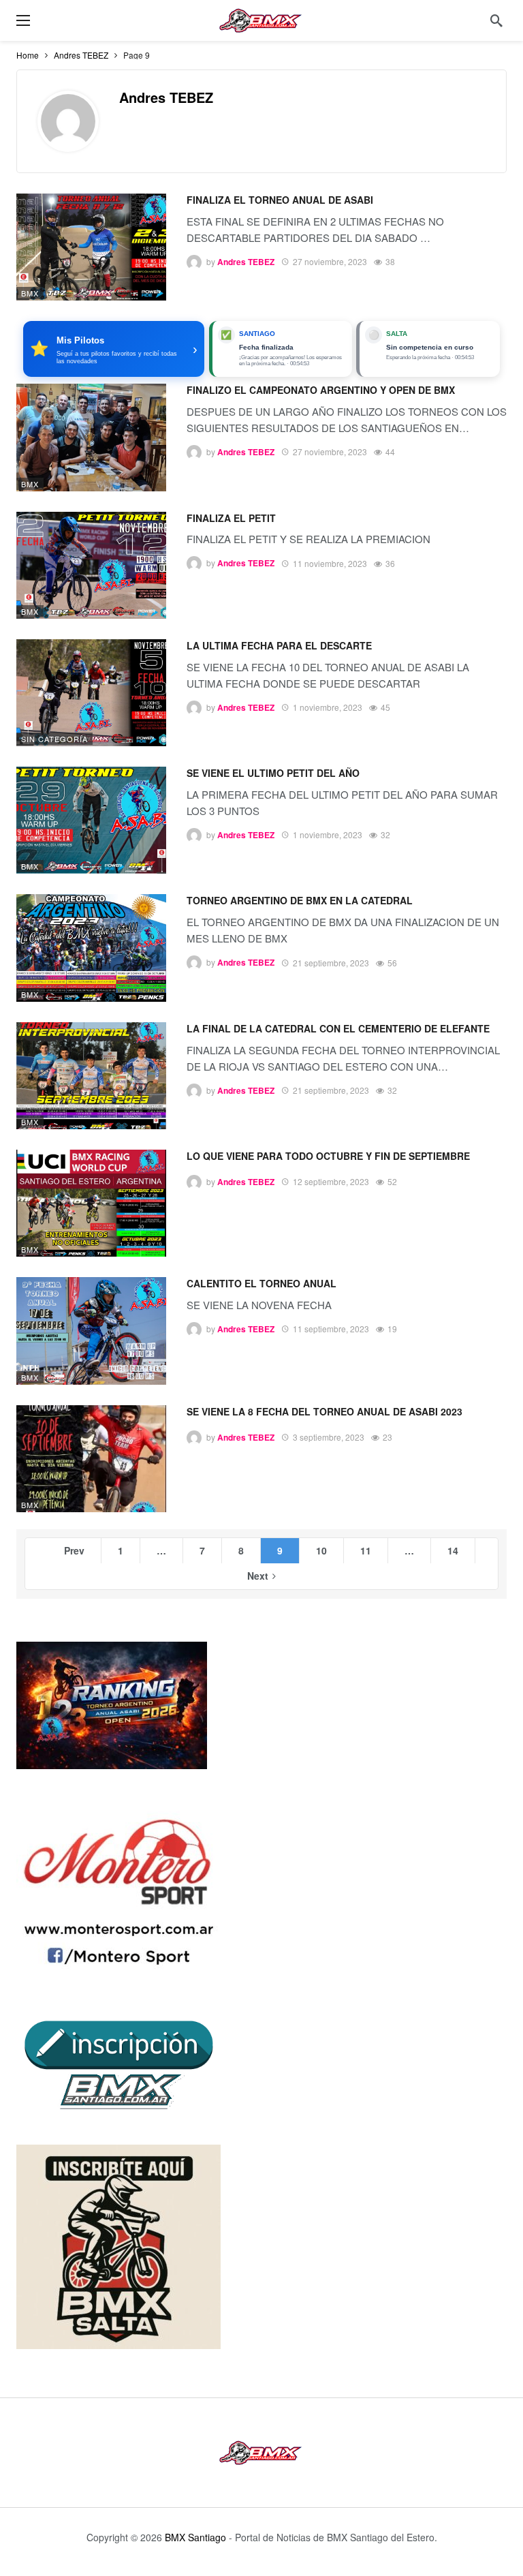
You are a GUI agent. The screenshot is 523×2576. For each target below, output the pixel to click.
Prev (74, 1550)
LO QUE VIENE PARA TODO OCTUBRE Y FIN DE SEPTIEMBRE (328, 1156)
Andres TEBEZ (166, 97)
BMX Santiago (195, 2537)
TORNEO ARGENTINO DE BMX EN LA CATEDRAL (300, 900)
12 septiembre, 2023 (331, 1181)
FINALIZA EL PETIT (231, 518)
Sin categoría (54, 739)
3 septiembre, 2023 (329, 1437)
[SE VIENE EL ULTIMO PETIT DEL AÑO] (91, 820)
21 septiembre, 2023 (331, 963)
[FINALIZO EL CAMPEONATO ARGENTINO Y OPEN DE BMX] (91, 437)
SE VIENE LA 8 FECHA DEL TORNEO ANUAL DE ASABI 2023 (324, 1411)
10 (321, 1550)
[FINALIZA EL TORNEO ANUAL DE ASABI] (91, 247)
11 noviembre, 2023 (330, 563)
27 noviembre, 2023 (330, 261)
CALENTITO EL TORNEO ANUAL (261, 1283)
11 (366, 1550)
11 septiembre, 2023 (331, 1329)
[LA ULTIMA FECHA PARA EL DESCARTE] (91, 693)
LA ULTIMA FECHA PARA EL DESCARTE (279, 645)
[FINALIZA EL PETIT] (91, 565)
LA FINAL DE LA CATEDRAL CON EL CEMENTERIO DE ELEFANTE (338, 1028)
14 (453, 1550)
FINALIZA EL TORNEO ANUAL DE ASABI (280, 200)
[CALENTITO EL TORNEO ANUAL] (91, 1331)
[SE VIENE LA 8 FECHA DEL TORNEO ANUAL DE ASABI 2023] (91, 1459)
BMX (30, 293)
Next (258, 1576)
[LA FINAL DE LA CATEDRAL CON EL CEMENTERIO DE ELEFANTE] (91, 1076)
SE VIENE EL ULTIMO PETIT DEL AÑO (273, 773)
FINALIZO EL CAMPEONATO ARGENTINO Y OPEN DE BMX (321, 390)
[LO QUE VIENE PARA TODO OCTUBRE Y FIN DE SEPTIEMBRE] (91, 1203)
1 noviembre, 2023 (328, 707)
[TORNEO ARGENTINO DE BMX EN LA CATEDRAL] (91, 948)
